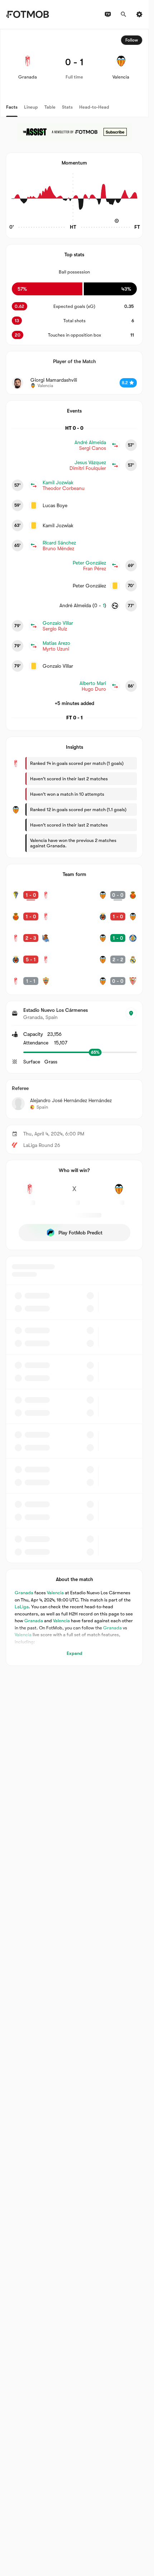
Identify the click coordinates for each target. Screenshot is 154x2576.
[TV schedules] (108, 14)
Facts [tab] (12, 107)
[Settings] (139, 14)
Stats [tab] (67, 107)
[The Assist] (74, 132)
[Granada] (30, 1193)
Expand (74, 1653)
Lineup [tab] (31, 107)
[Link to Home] (27, 14)
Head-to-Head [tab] (94, 107)
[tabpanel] (74, 847)
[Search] (124, 14)
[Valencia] (119, 1193)
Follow (132, 40)
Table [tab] (50, 107)
